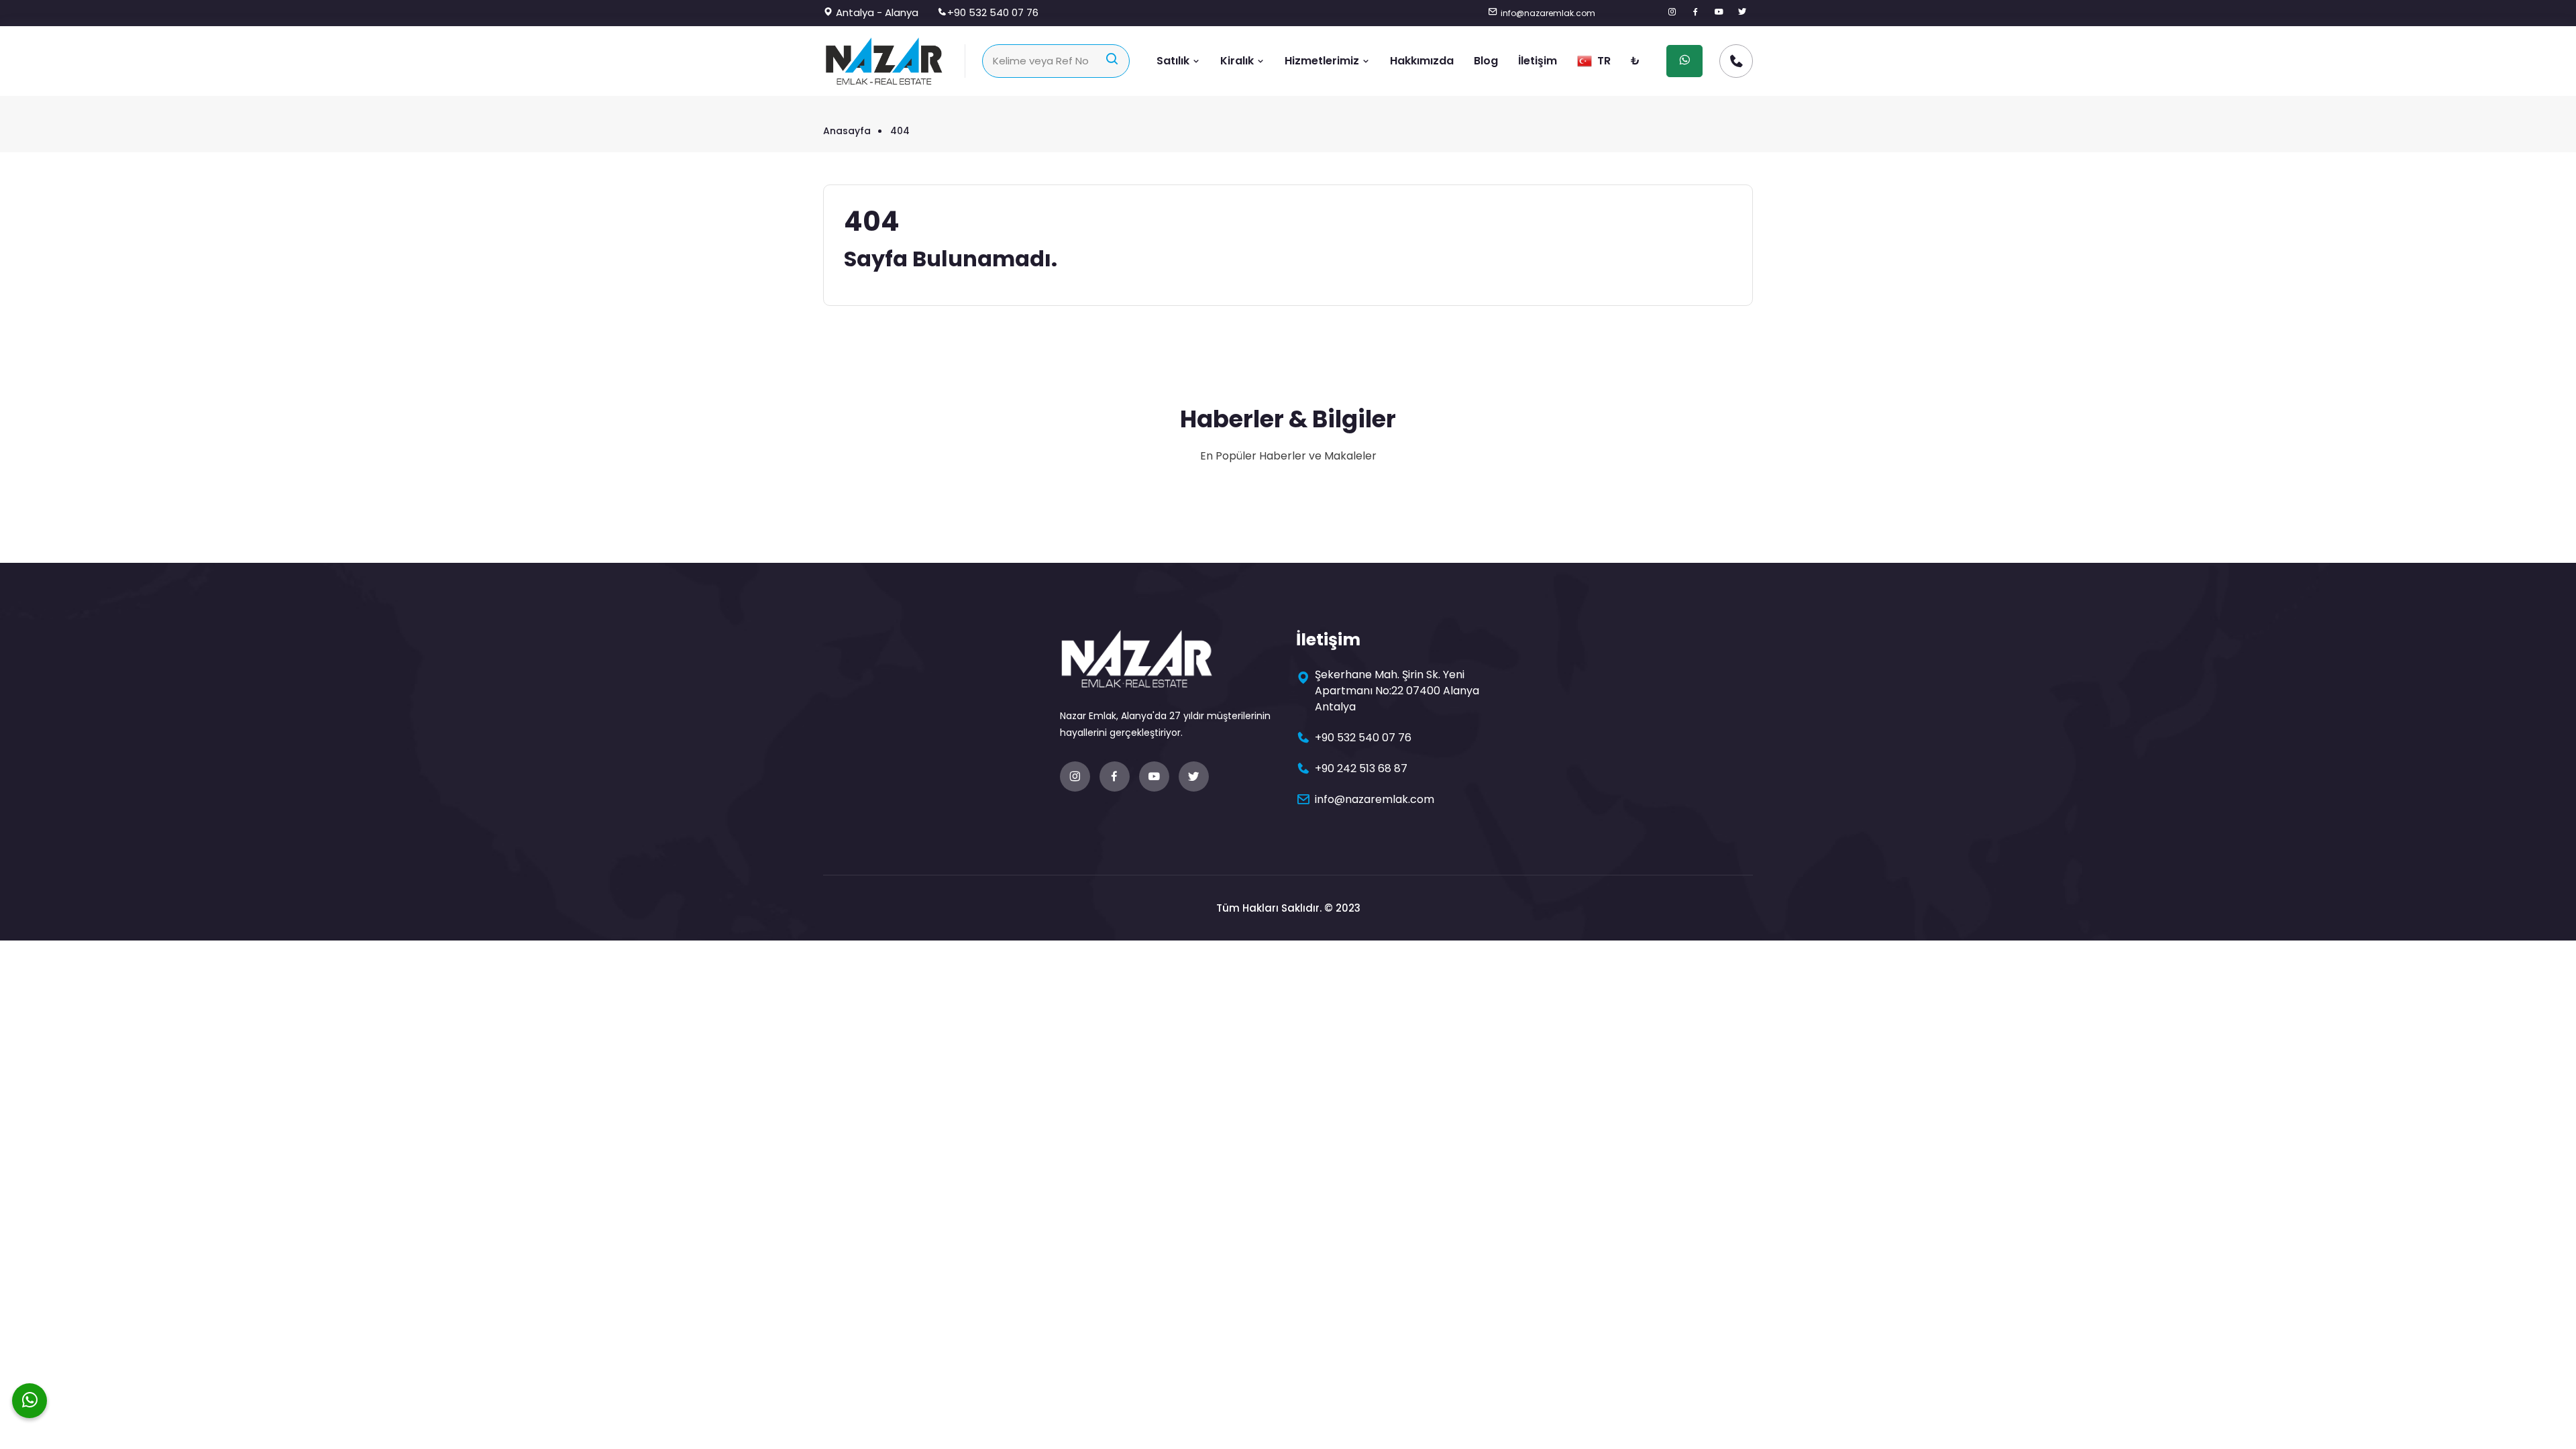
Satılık (1174, 61)
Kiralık (1238, 61)
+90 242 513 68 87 (1361, 768)
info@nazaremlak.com (1548, 13)
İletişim (1538, 61)
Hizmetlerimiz (1323, 61)
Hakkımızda (1422, 61)
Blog (1486, 61)
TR (1603, 61)
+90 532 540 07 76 (993, 12)
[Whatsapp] (30, 1401)
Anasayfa (847, 131)
